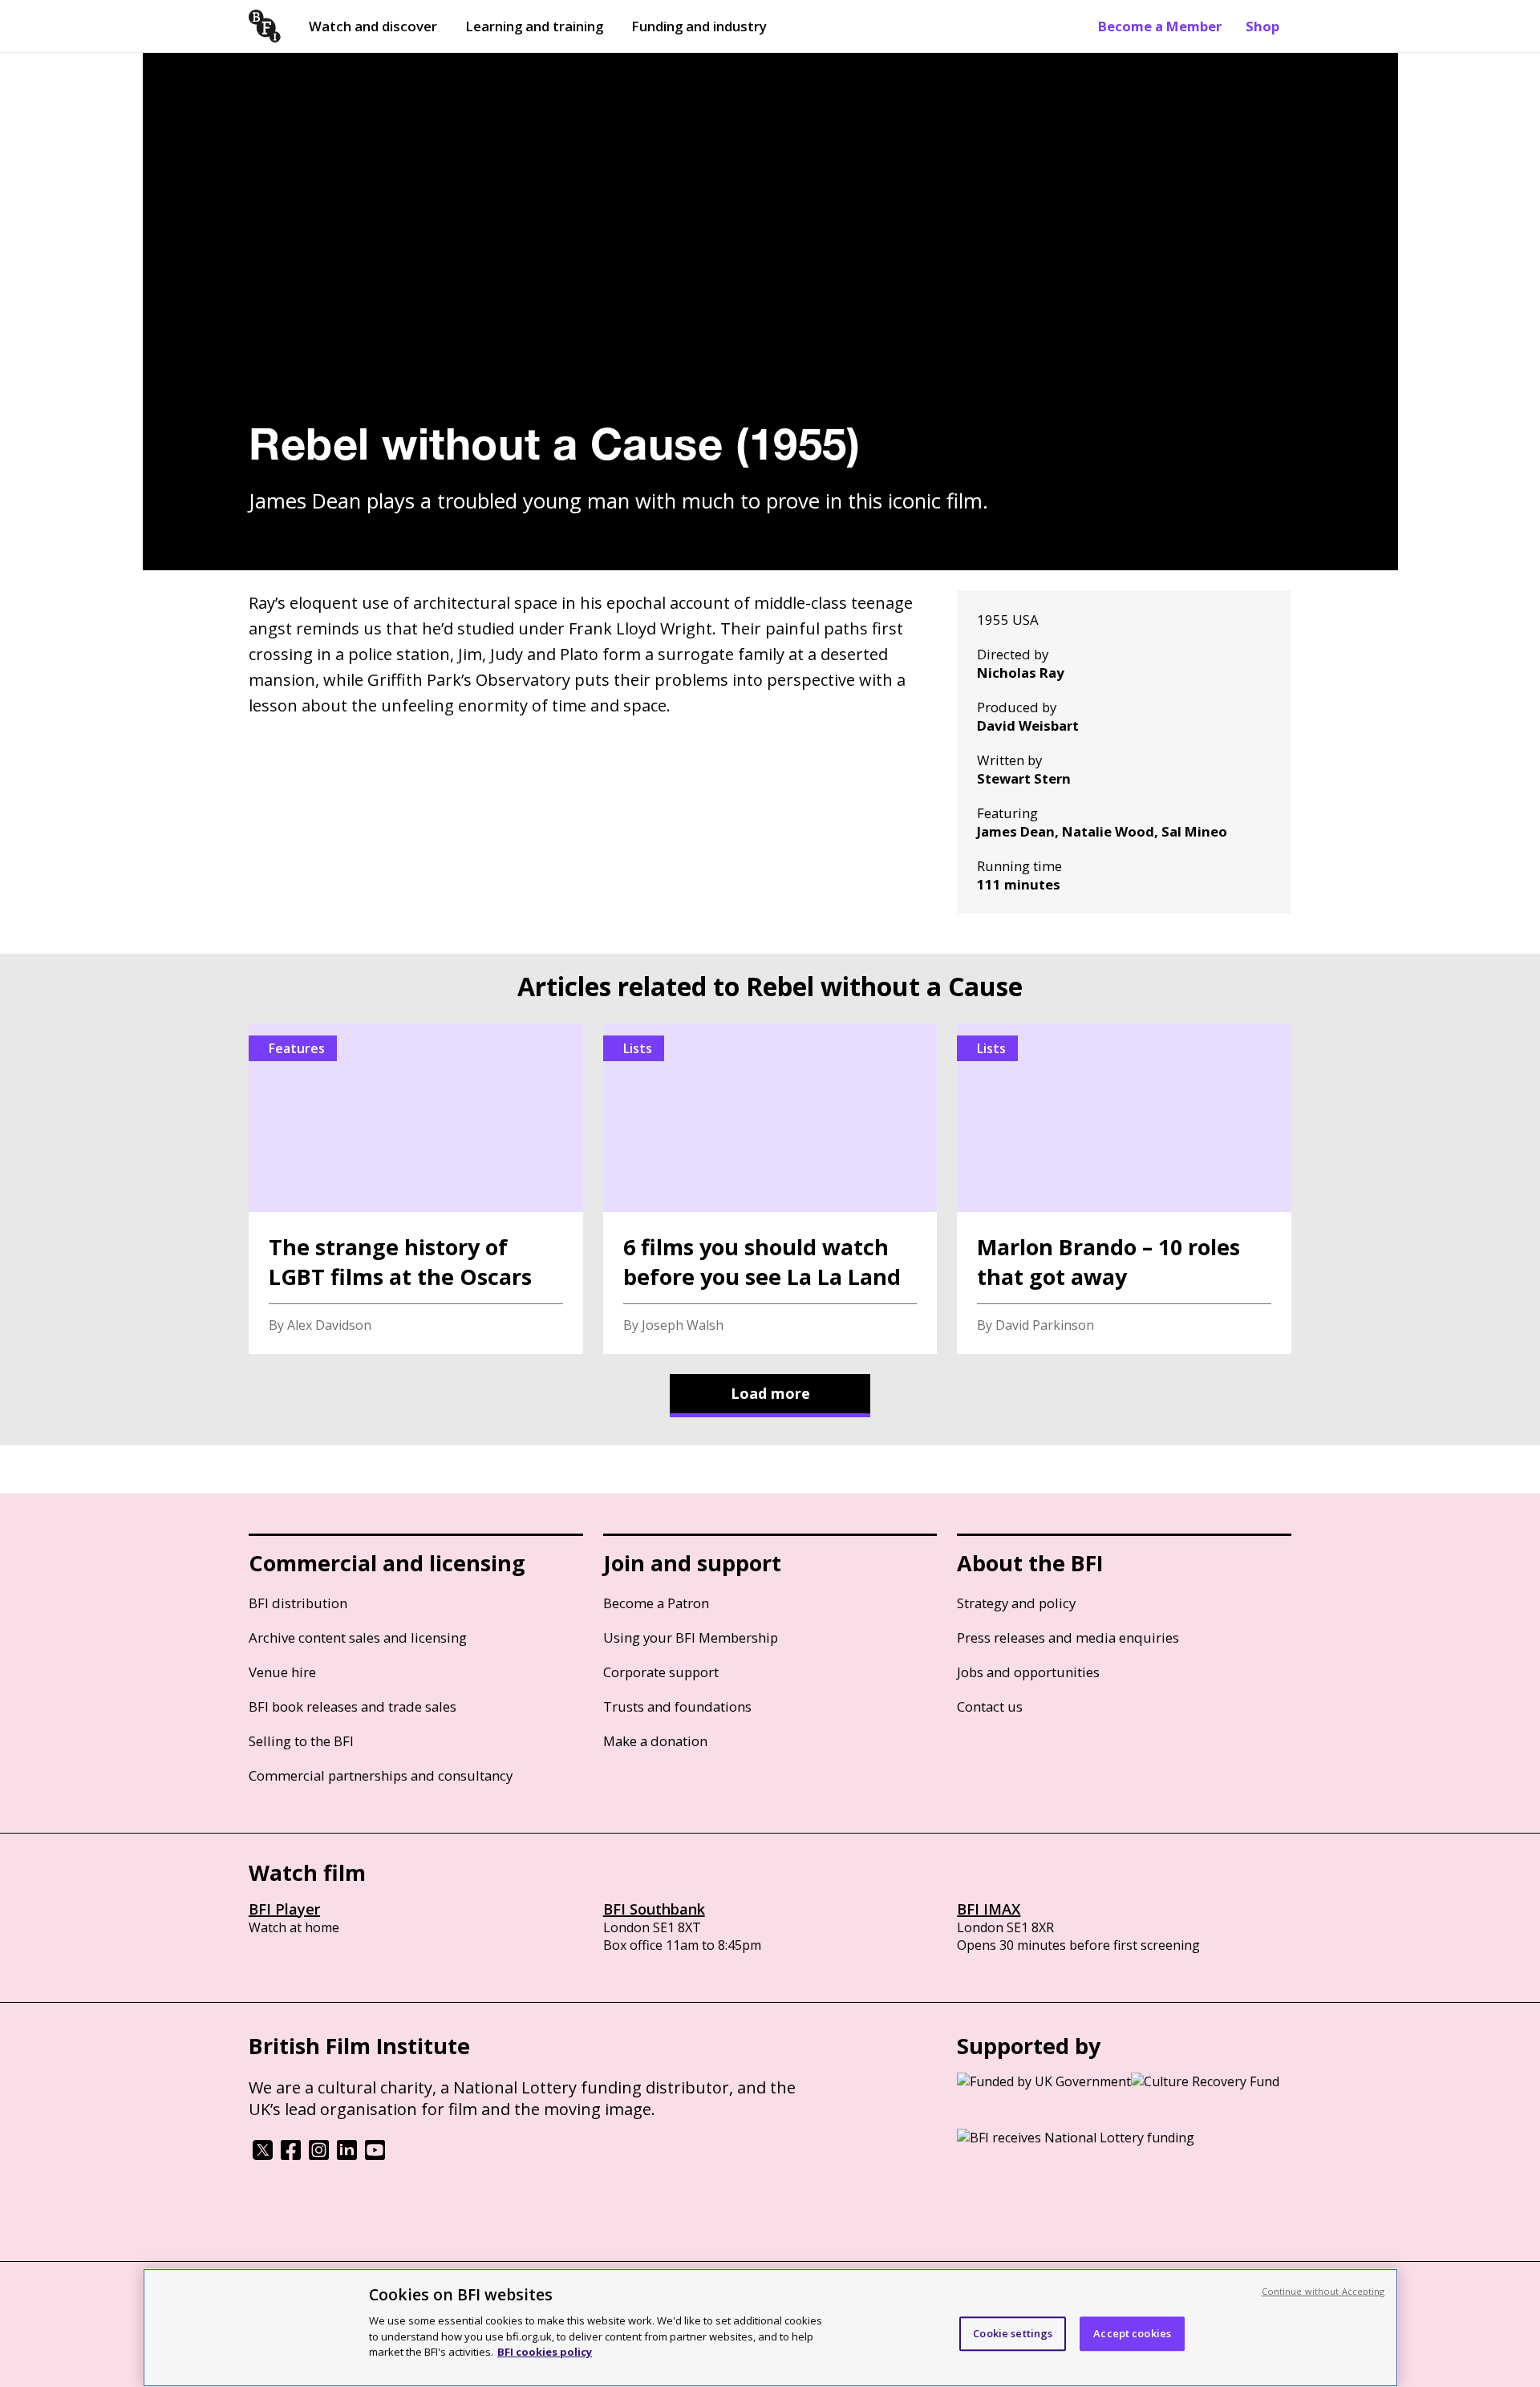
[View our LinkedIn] (347, 2155)
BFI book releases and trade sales (353, 1706)
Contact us (990, 1706)
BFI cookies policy (545, 2351)
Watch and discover (373, 26)
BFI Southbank (654, 1909)
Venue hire (282, 1672)
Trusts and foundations (677, 1706)
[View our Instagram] (319, 2155)
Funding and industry (699, 26)
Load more (770, 1393)
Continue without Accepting (1323, 2291)
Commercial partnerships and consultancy (381, 1775)
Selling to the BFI (301, 1741)
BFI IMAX (989, 1909)
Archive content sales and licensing (358, 1637)
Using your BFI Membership (691, 1637)
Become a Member (1160, 26)
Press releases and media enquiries (1068, 1637)
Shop (1262, 26)
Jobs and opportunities (1028, 1672)
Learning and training (534, 26)
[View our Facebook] (291, 2155)
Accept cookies (1132, 2333)
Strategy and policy (1016, 1603)
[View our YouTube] (375, 2155)
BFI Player (284, 1909)
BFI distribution (298, 1603)
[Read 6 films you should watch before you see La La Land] (770, 1189)
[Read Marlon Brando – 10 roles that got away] (1124, 1189)
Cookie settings (1013, 2333)
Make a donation (655, 1741)
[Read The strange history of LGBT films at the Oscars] (416, 1189)
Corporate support (661, 1672)
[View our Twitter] (263, 2155)
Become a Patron (656, 1603)
